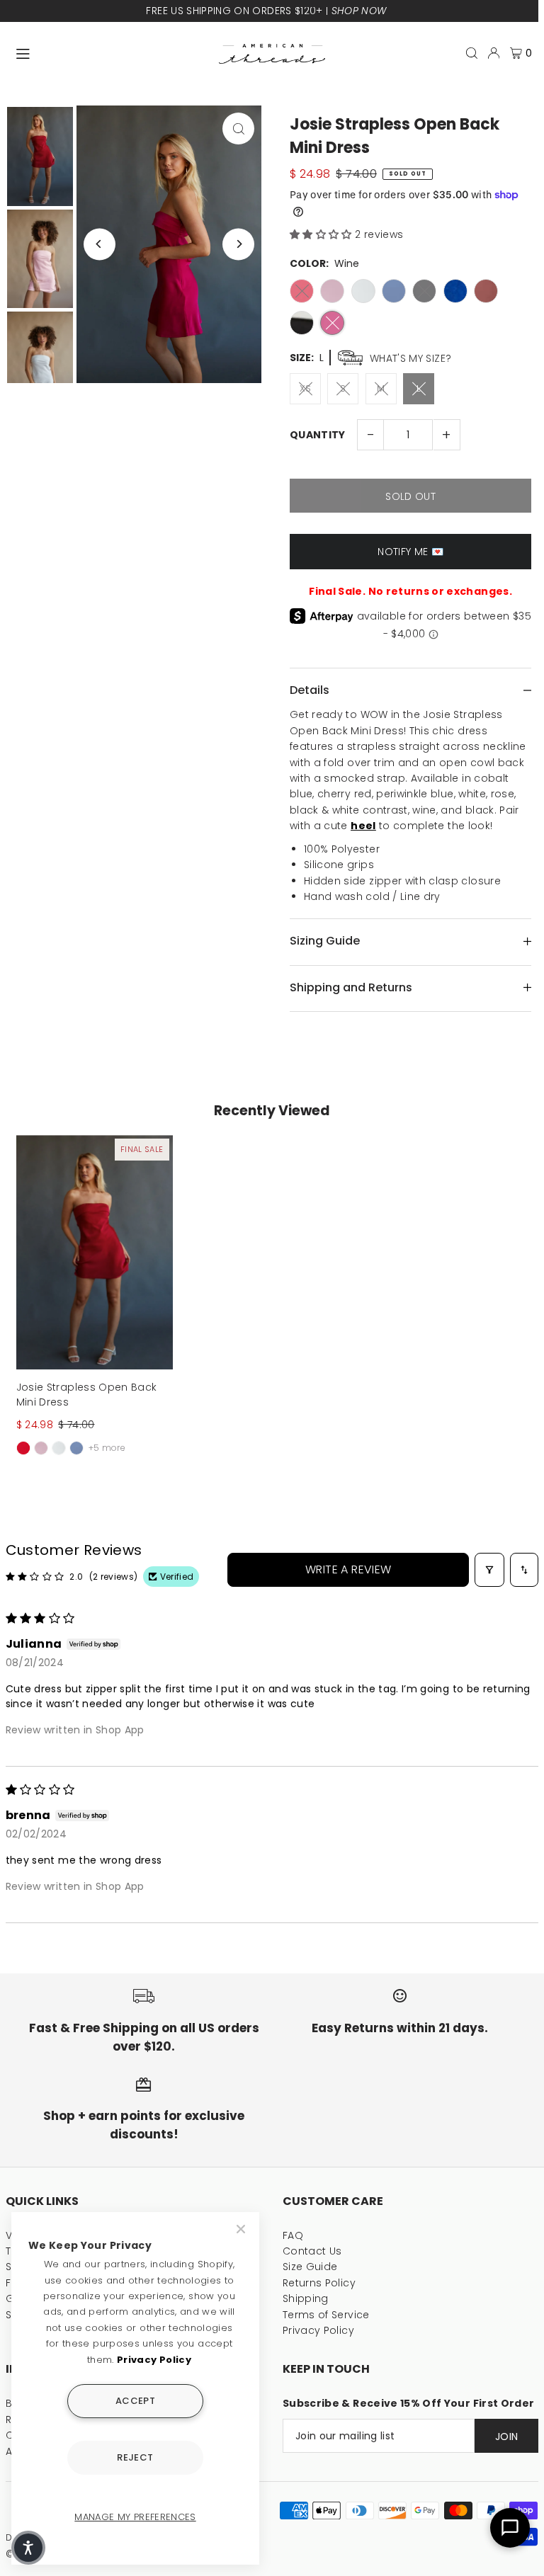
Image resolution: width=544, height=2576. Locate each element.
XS (306, 388)
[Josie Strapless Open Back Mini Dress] (95, 1252)
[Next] (238, 244)
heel (363, 826)
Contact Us (312, 2251)
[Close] (242, 2229)
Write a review (348, 1569)
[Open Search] (472, 53)
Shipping (306, 2298)
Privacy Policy (318, 2330)
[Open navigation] (110, 52)
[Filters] (489, 1570)
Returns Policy (319, 2283)
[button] (322, 234)
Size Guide (310, 2267)
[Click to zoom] (238, 129)
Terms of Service (326, 2315)
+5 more (107, 1448)
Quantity (318, 435)
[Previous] (100, 244)
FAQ (293, 2235)
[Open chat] (510, 2528)
